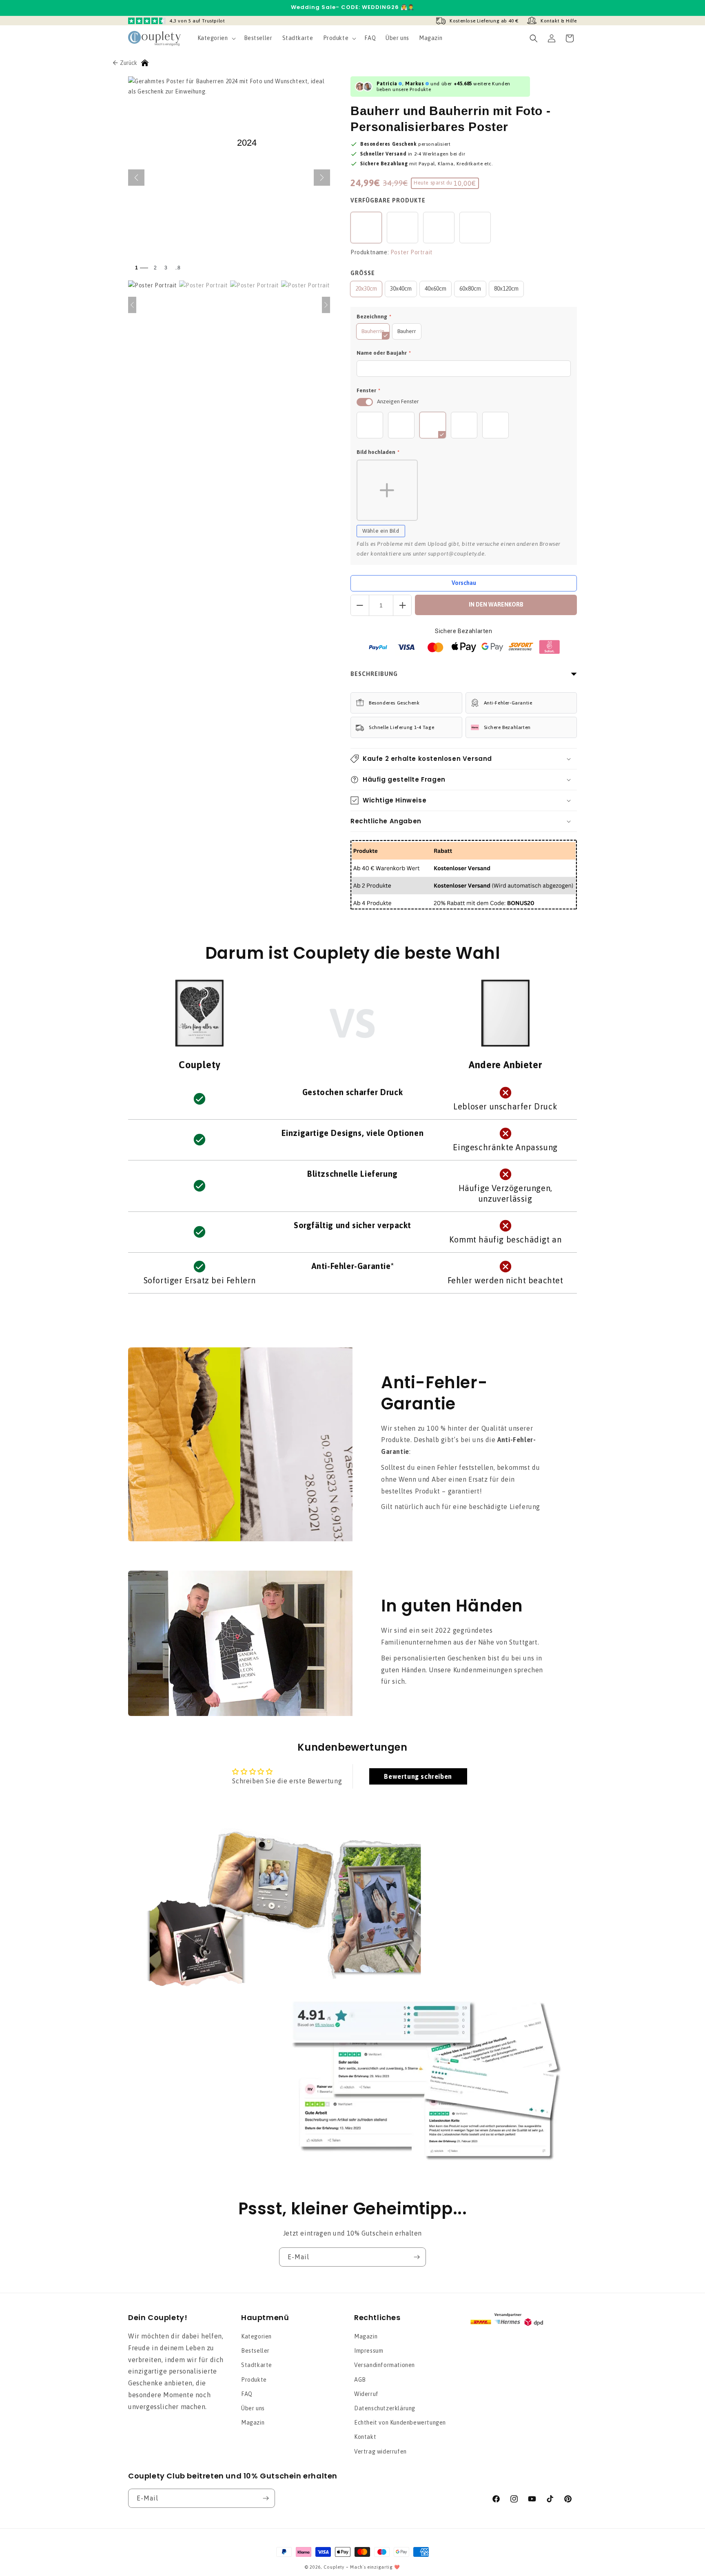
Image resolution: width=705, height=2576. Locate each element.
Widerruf (366, 2394)
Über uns (253, 2408)
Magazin (253, 2423)
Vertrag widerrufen (380, 2452)
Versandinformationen (385, 2365)
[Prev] (132, 305)
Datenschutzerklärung (385, 2408)
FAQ (247, 2394)
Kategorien (256, 2336)
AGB (360, 2380)
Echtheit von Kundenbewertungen (400, 2423)
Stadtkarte (257, 2365)
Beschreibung (374, 674)
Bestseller (255, 2351)
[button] (216, 38)
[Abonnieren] (417, 2257)
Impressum (369, 2351)
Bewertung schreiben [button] (418, 1776)
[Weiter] (322, 178)
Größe (363, 273)
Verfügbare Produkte (388, 200)
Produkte (254, 2380)
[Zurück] (136, 178)
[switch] (365, 402)
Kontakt (365, 2437)
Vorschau (464, 583)
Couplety (334, 2567)
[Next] (326, 305)
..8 (178, 268)
